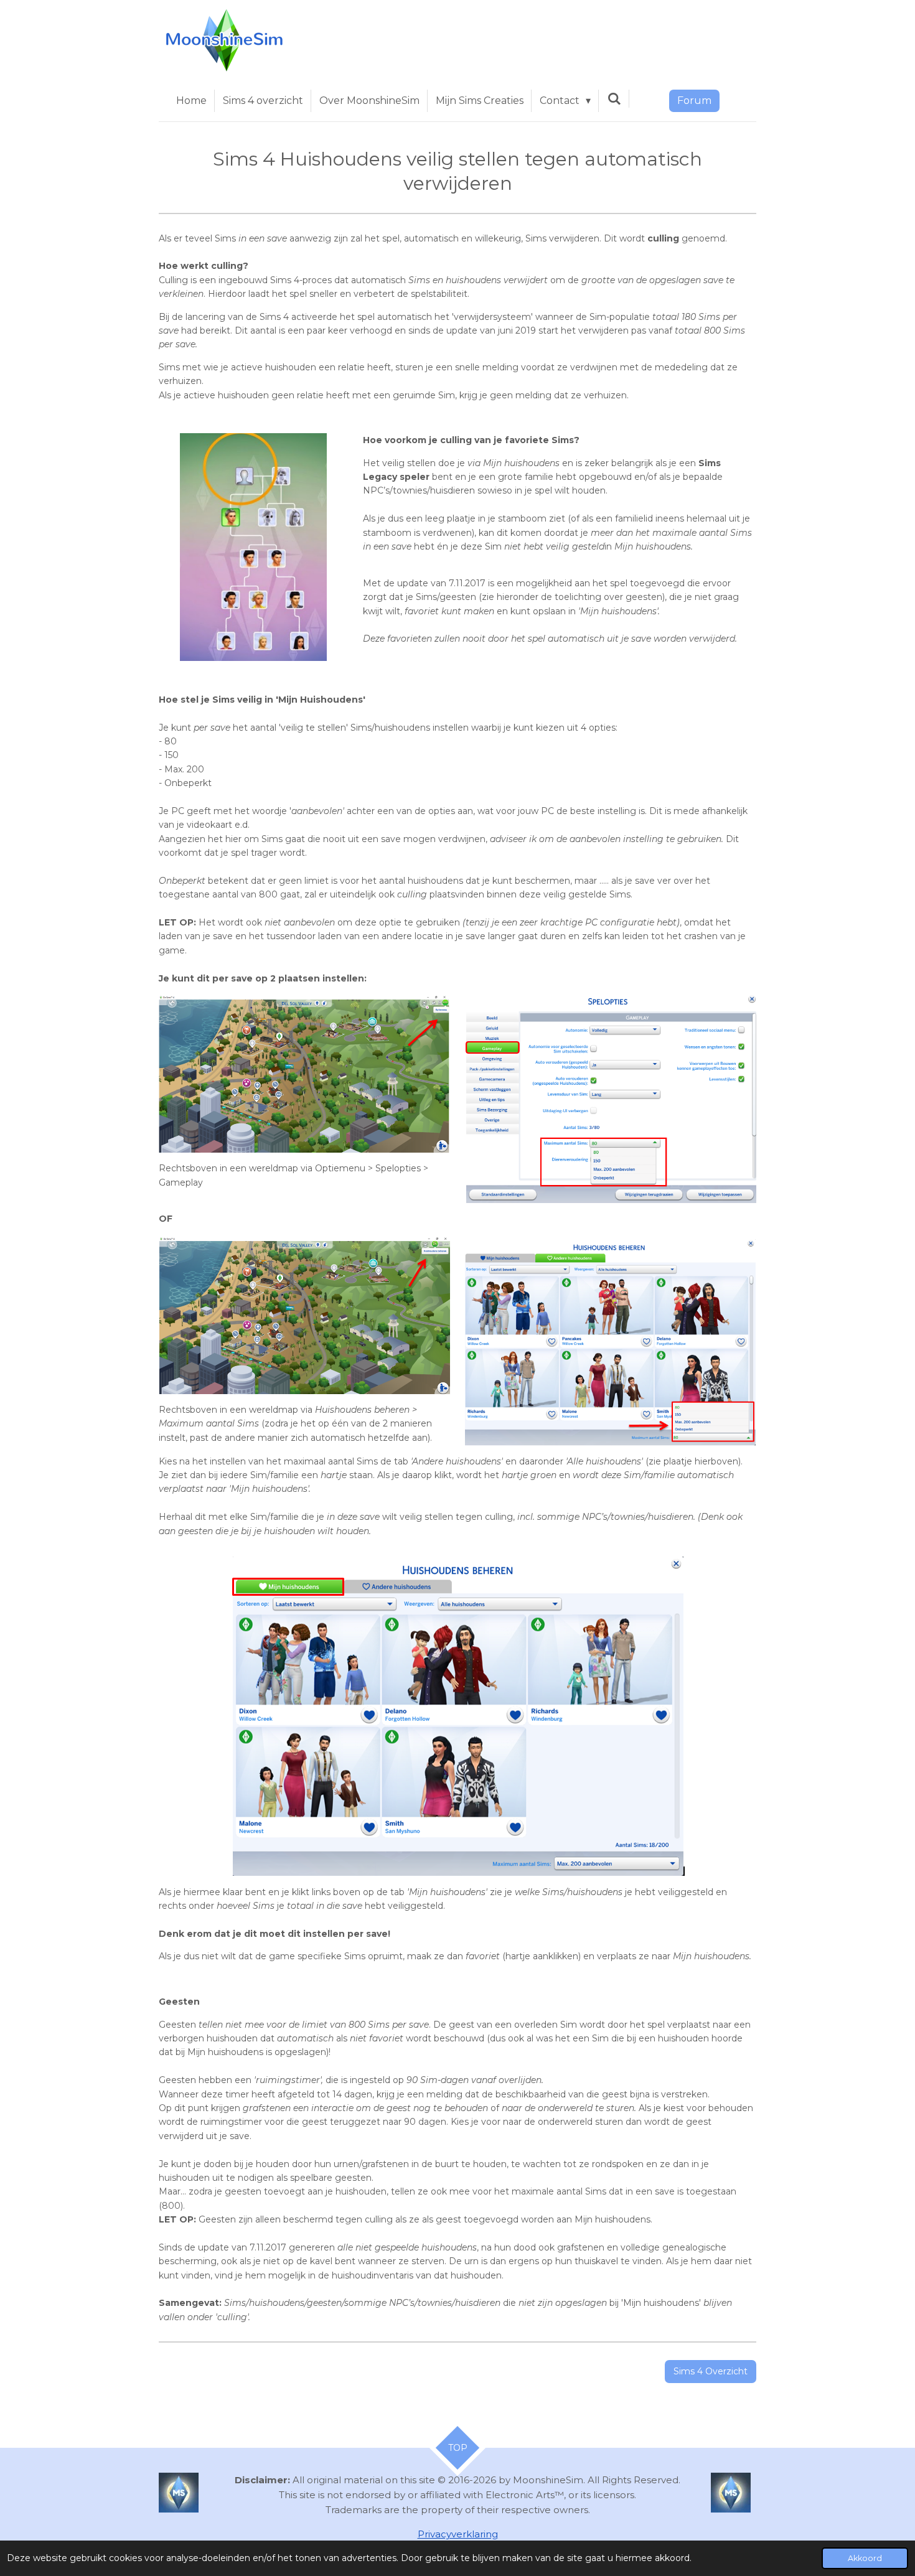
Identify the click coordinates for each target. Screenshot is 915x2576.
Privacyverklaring (458, 2534)
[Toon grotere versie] (253, 547)
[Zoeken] (614, 99)
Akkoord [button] (865, 2558)
